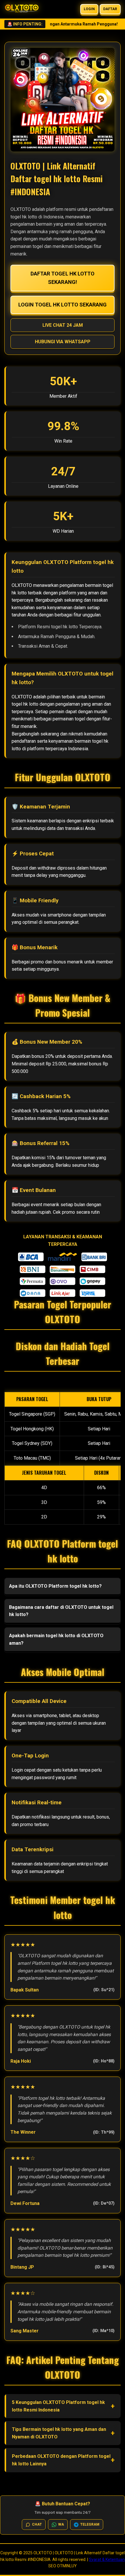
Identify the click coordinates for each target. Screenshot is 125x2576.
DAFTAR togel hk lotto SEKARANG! (62, 278)
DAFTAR (110, 9)
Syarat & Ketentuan (107, 2559)
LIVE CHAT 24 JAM (63, 325)
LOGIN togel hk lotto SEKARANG (63, 305)
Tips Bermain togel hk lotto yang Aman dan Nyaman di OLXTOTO (59, 2433)
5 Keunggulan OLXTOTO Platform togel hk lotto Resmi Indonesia (58, 2406)
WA (61, 2524)
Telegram (90, 2524)
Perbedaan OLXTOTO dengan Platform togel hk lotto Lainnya (61, 2460)
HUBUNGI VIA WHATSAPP (63, 342)
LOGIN (89, 9)
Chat (37, 2524)
